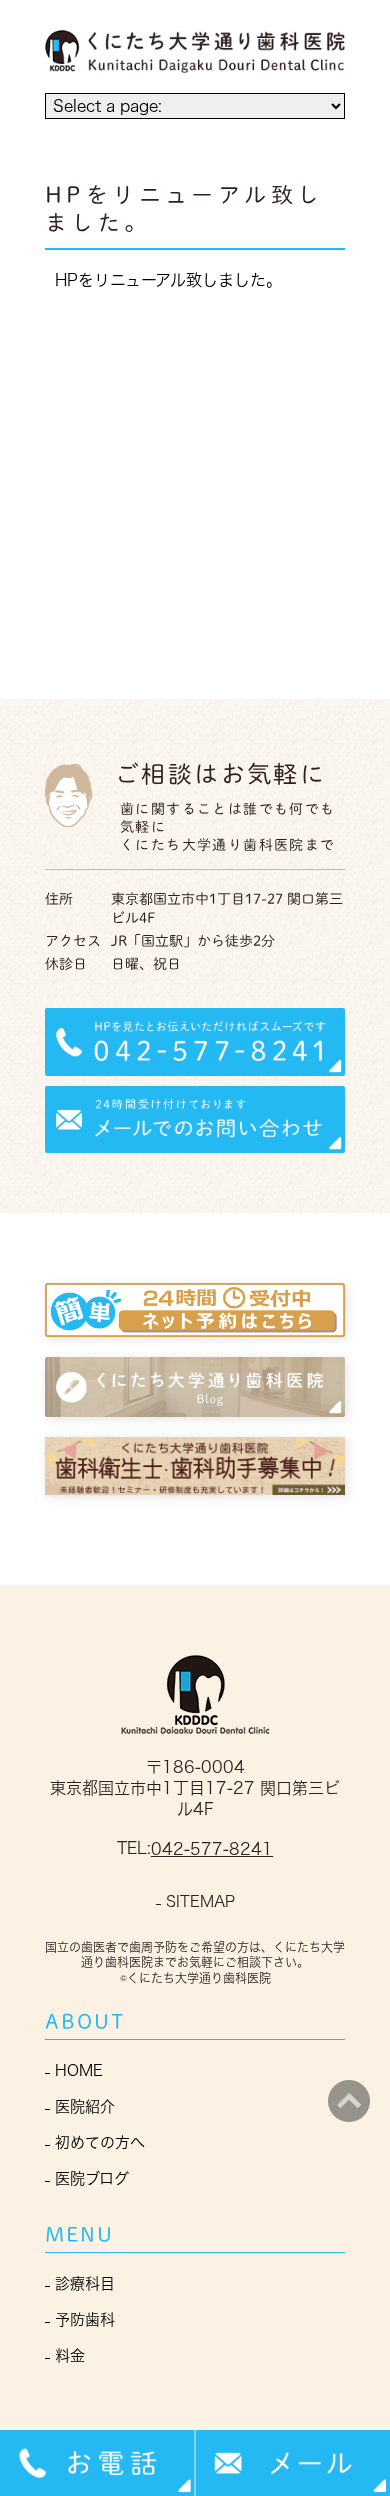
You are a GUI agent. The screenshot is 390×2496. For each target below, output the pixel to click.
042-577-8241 (212, 1849)
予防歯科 (85, 2319)
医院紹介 (85, 2106)
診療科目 (85, 2283)
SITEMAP (200, 1901)
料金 (70, 2355)
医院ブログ (92, 2178)
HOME (79, 2070)
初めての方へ (100, 2142)
